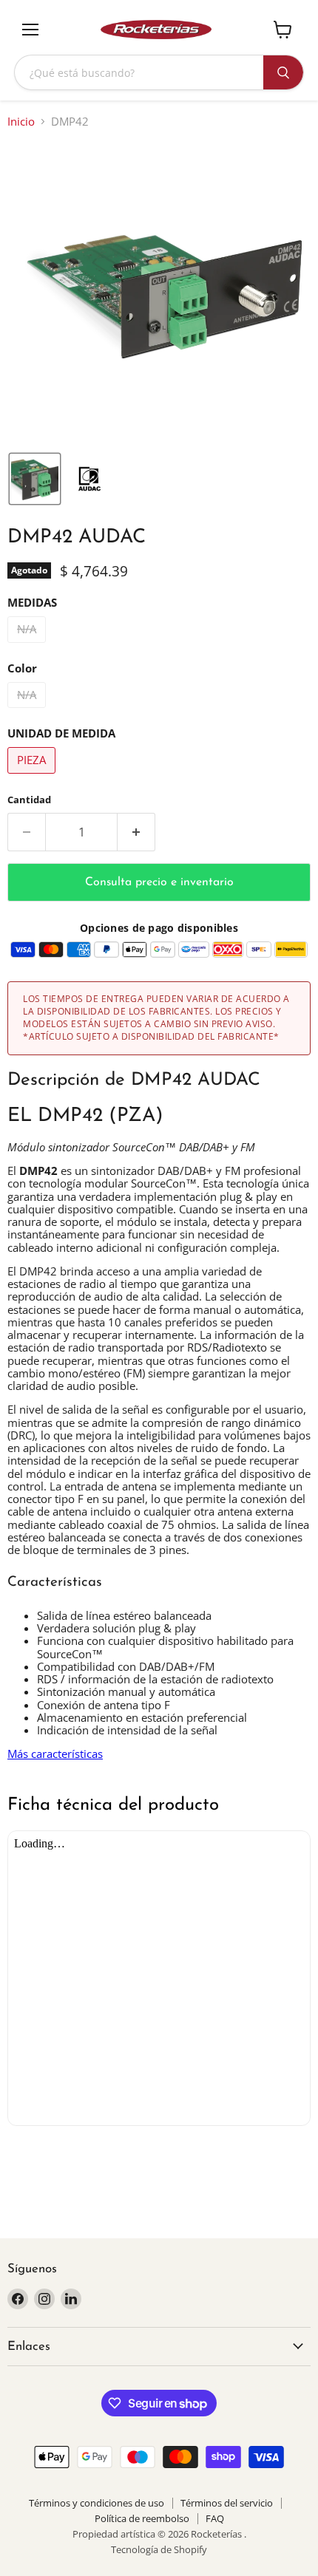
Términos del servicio (227, 2503)
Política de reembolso (142, 2518)
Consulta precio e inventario (159, 882)
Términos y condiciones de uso (97, 2503)
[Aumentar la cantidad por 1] (136, 832)
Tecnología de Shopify (159, 2549)
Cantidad (29, 800)
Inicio (21, 122)
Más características (55, 1754)
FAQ (215, 2518)
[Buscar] (283, 72)
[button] (35, 479)
